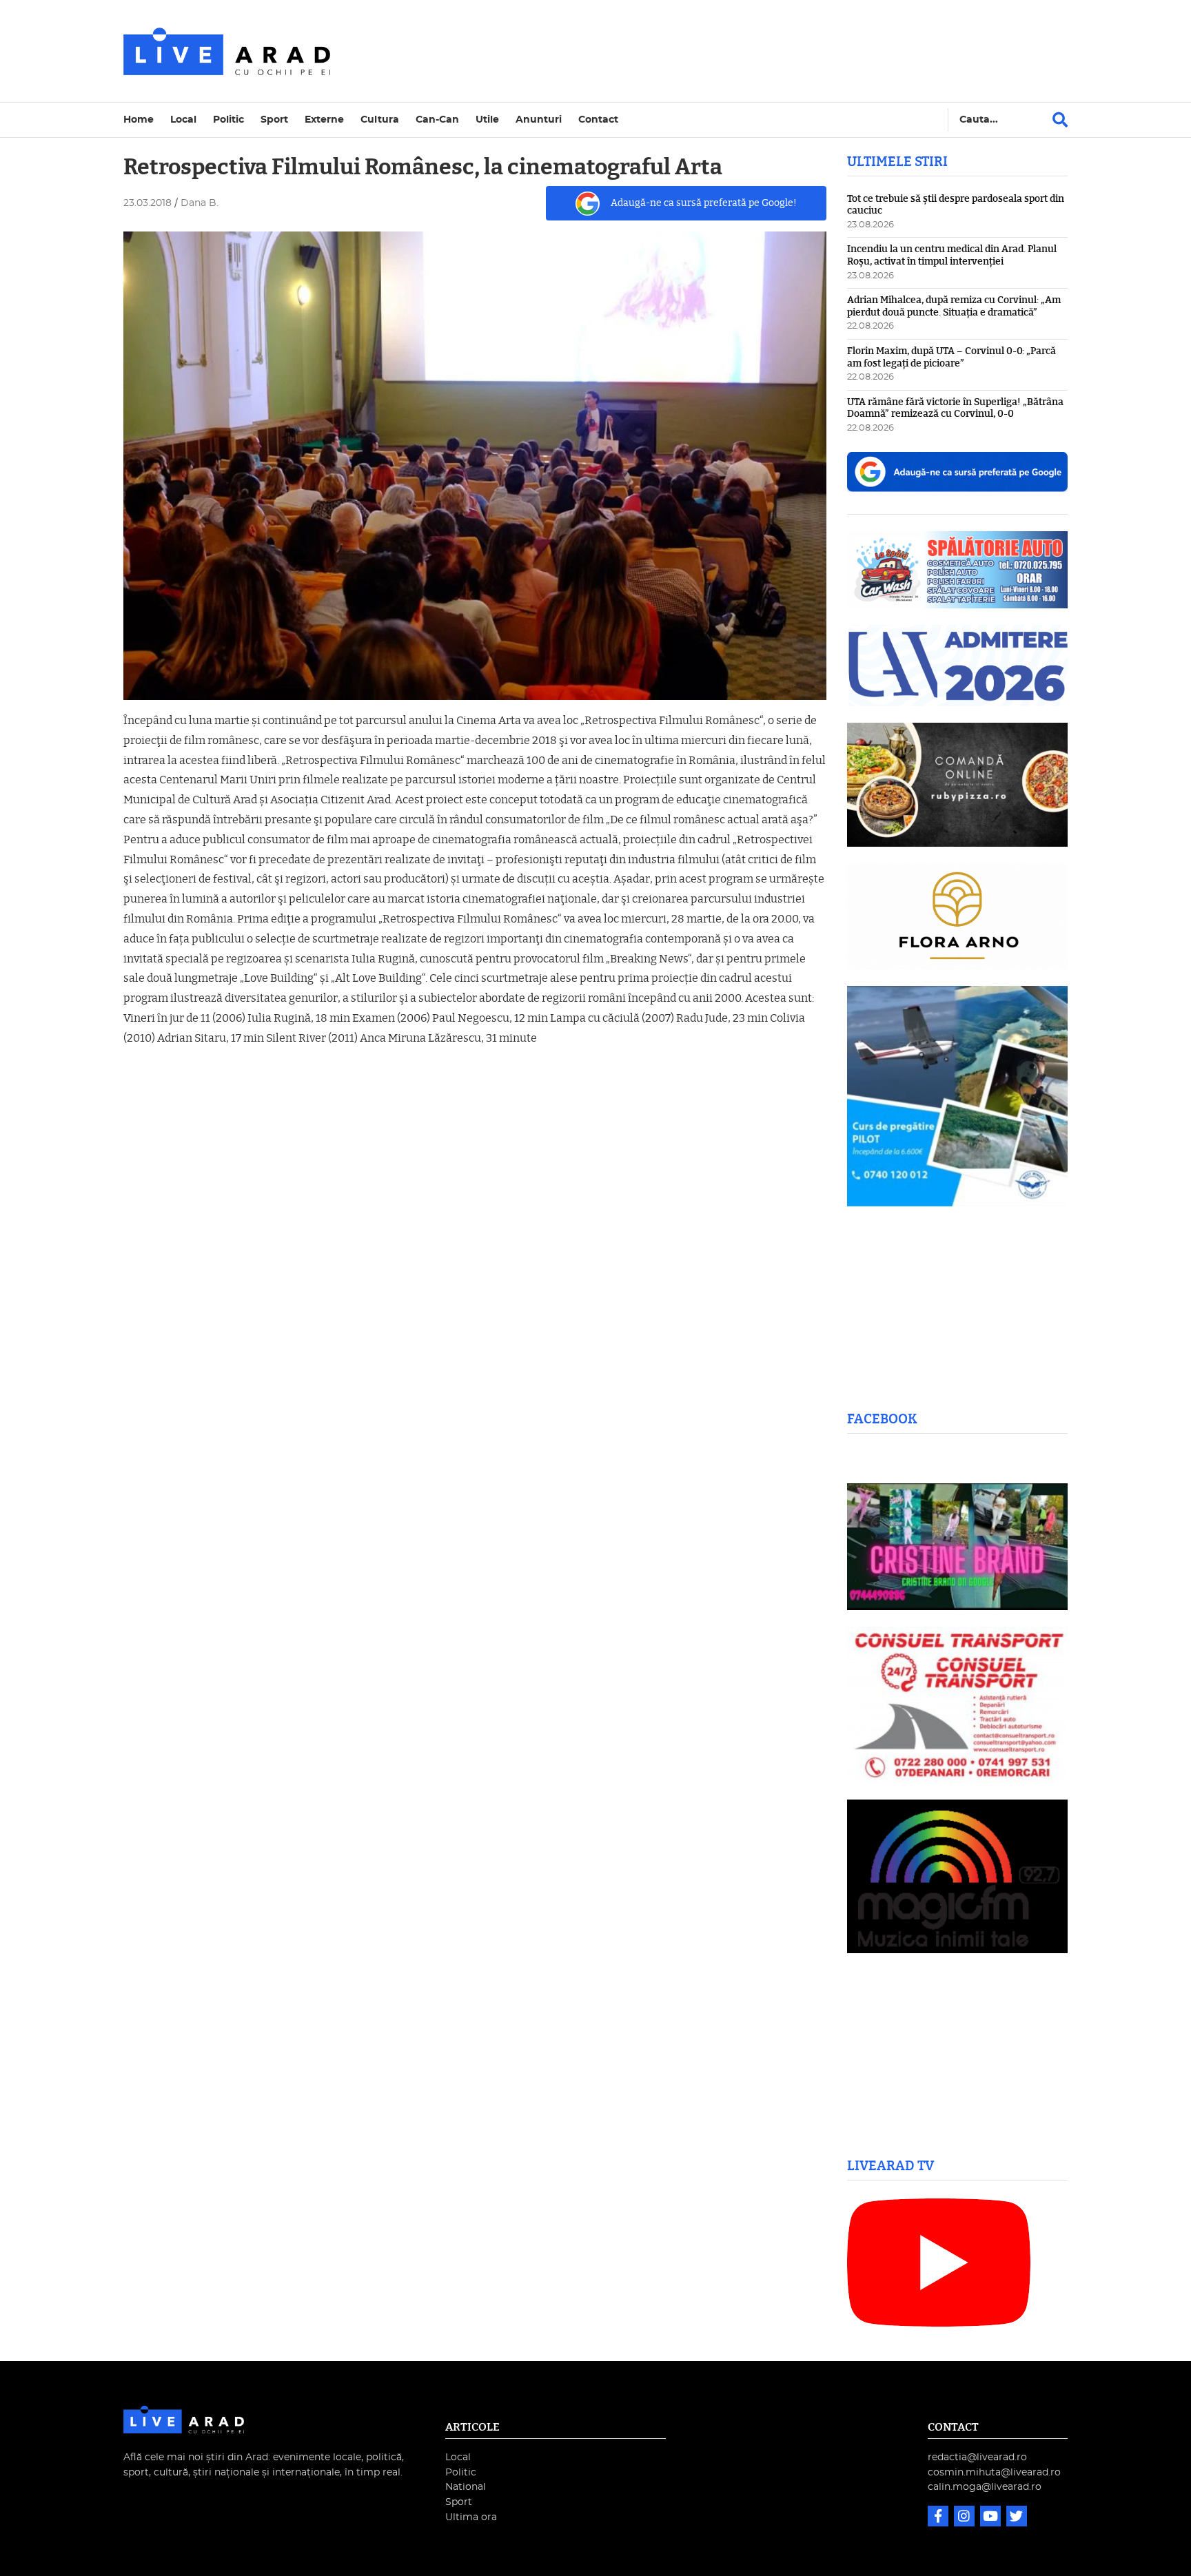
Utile (487, 120)
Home (139, 120)
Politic (228, 120)
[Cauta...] (1060, 120)
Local (183, 120)
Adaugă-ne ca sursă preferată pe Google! (704, 203)
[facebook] (939, 2518)
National (466, 2487)
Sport (274, 120)
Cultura (380, 120)
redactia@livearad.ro (977, 2457)
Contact (598, 120)
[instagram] (966, 2518)
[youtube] (992, 2518)
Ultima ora (471, 2517)
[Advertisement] (715, 51)
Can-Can (437, 120)
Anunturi (539, 120)
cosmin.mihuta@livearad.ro (994, 2472)
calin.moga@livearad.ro (985, 2487)
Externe (324, 120)
